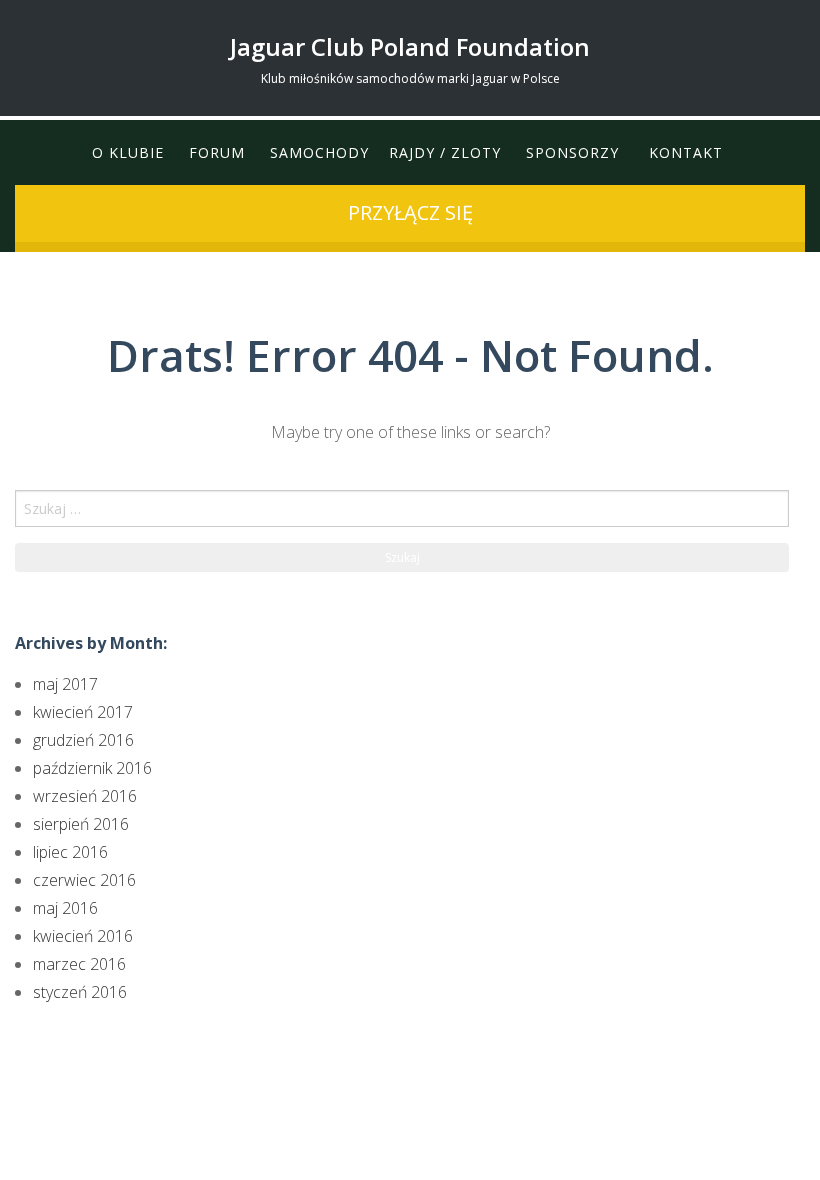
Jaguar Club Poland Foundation (410, 46)
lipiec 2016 (70, 852)
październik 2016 (92, 768)
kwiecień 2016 (83, 936)
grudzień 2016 (83, 740)
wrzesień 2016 (85, 796)
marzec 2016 (79, 964)
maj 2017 (65, 684)
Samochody (319, 152)
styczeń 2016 (80, 992)
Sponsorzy (572, 152)
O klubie (128, 152)
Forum (217, 152)
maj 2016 (65, 908)
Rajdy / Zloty (445, 152)
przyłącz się (410, 212)
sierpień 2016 (81, 824)
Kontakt (686, 152)
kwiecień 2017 (83, 712)
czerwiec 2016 (84, 880)
